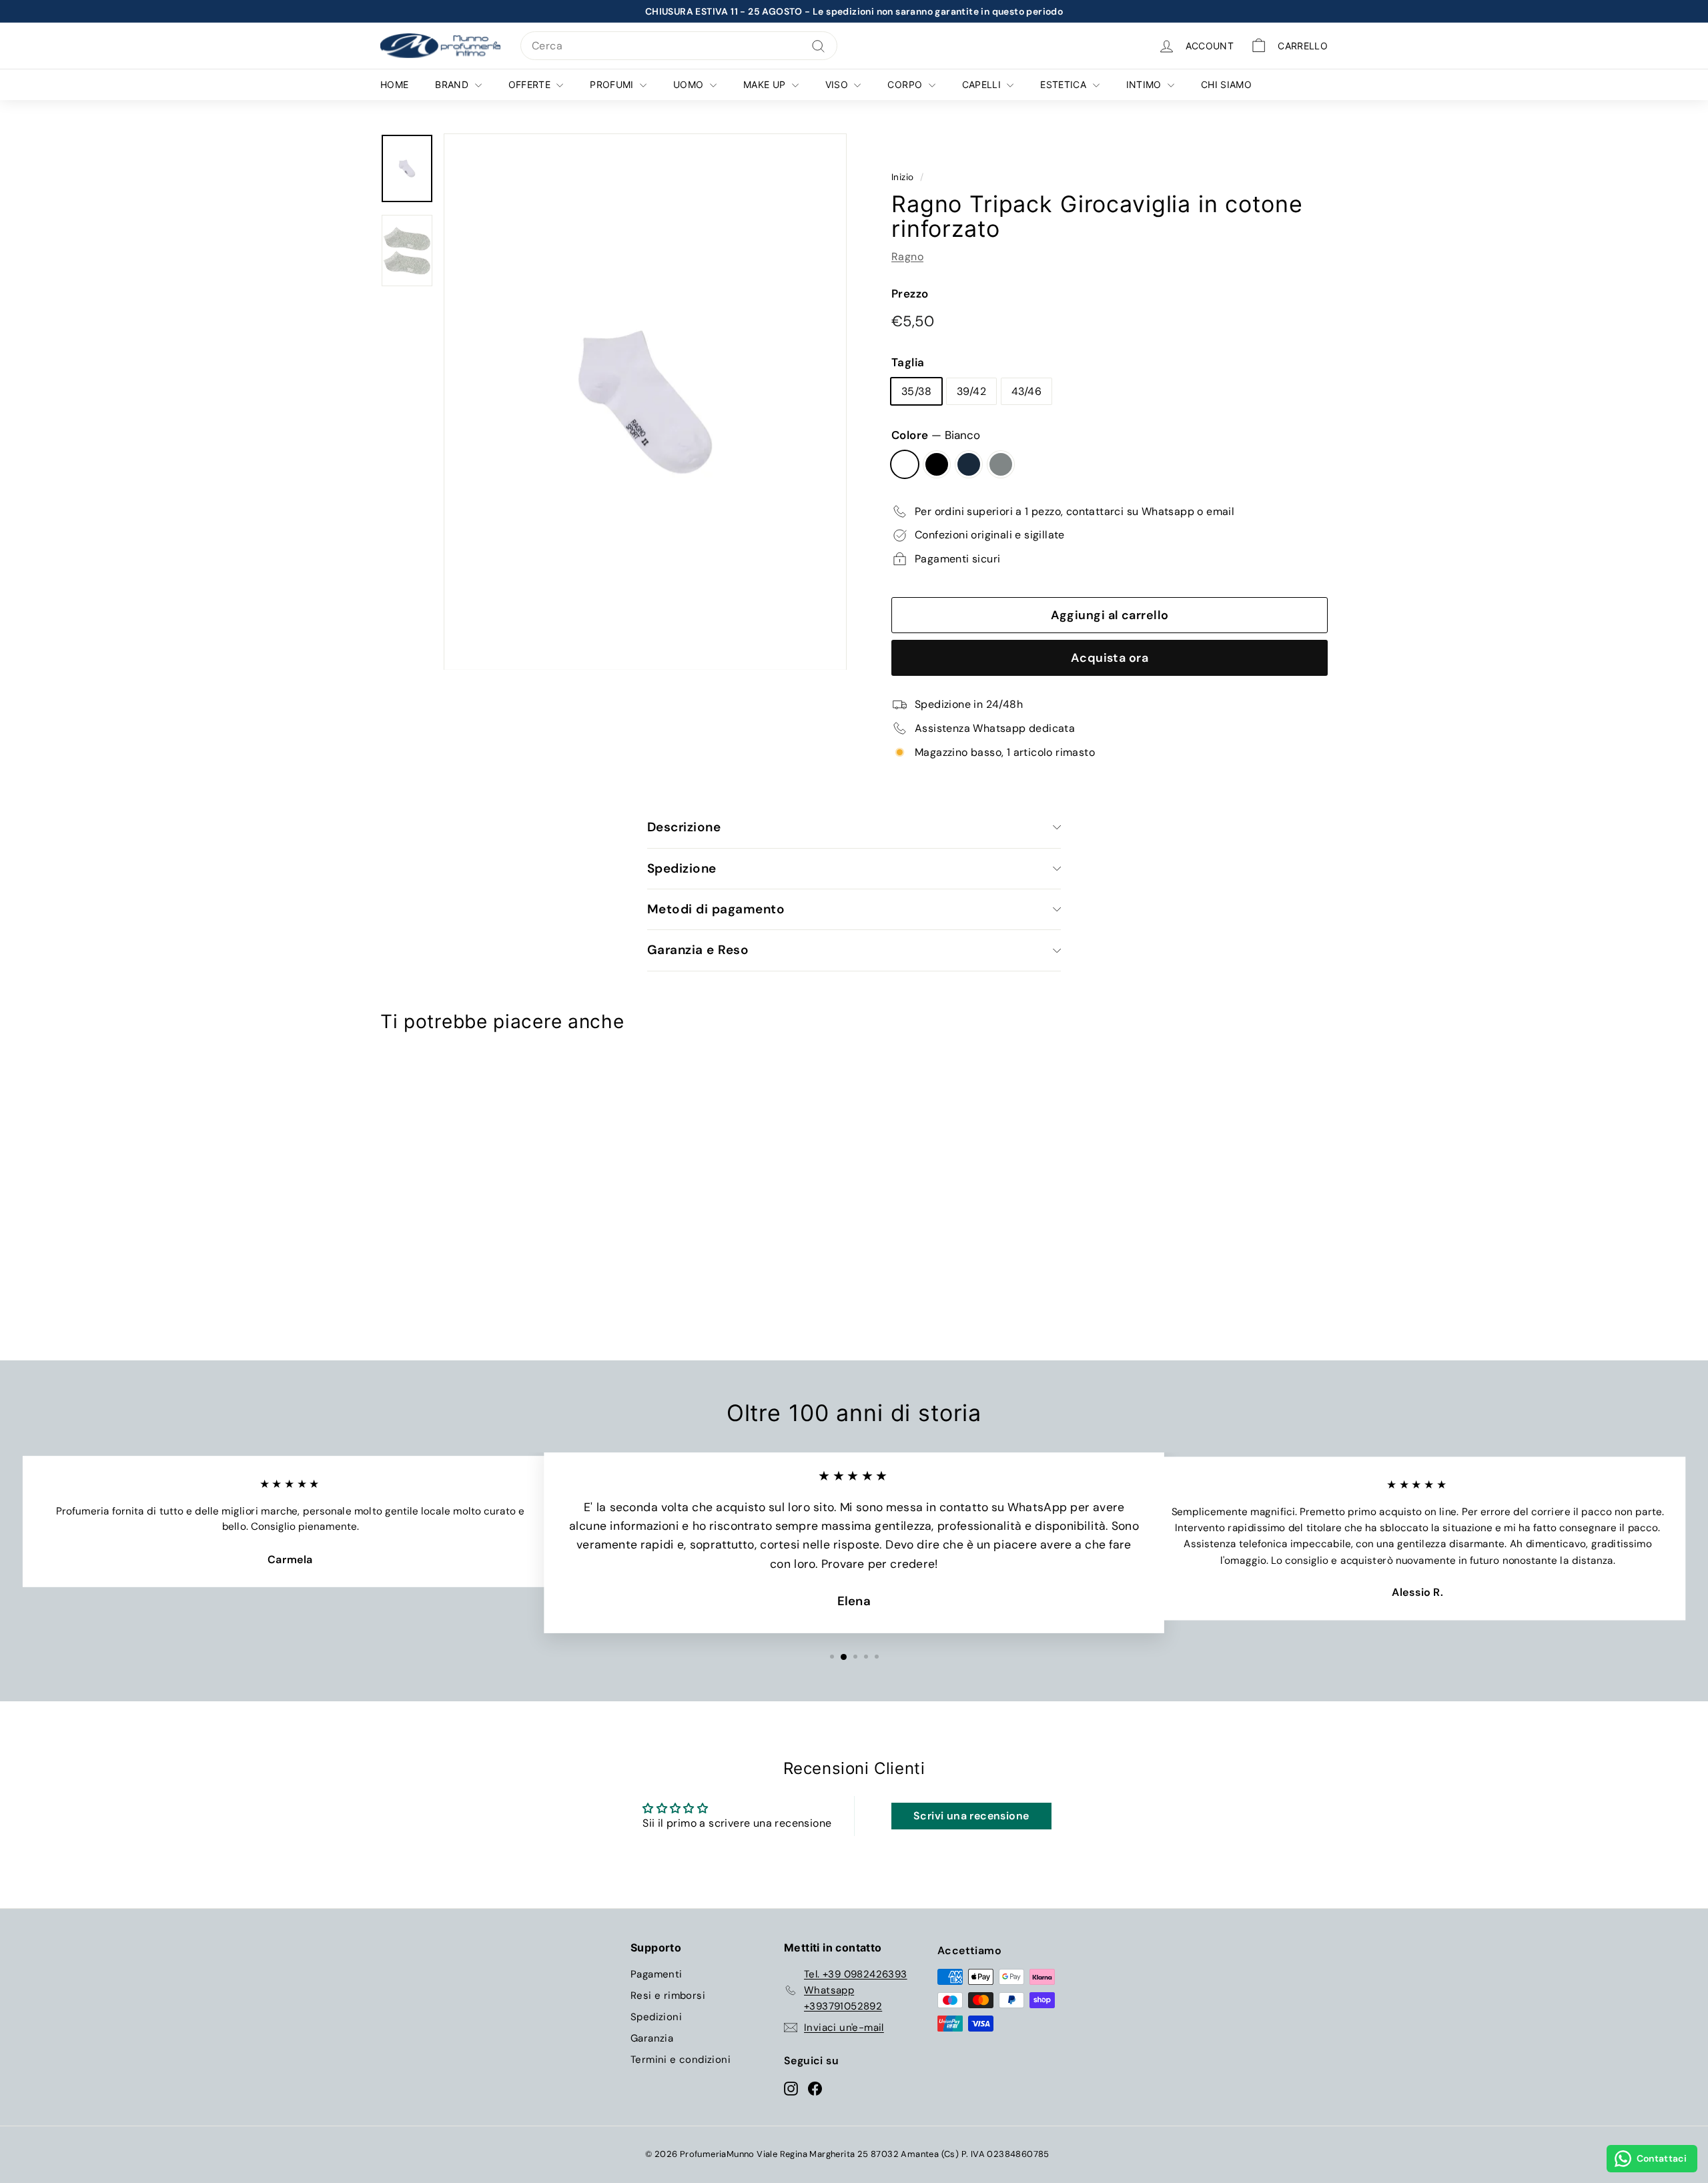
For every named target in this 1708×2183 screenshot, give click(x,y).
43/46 (1026, 391)
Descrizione (684, 827)
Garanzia (652, 2038)
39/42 (971, 391)
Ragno (907, 257)
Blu (969, 464)
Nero (937, 464)
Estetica (1064, 84)
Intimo (1145, 84)
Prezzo (910, 294)
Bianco (905, 464)
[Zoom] (645, 402)
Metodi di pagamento (716, 909)
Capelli (983, 84)
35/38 (916, 391)
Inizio (902, 177)
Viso (838, 84)
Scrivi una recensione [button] (971, 1816)
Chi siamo (1226, 84)
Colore (936, 435)
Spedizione (682, 868)
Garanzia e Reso (698, 950)
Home (394, 84)
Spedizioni (656, 2017)
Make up (766, 84)
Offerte (531, 84)
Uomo (690, 84)
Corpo (906, 84)
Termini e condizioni (681, 2060)
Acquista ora (1110, 658)
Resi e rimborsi (668, 1996)
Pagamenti (657, 1974)
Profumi (613, 84)
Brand (453, 84)
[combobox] (679, 46)
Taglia (908, 362)
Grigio (1001, 464)
